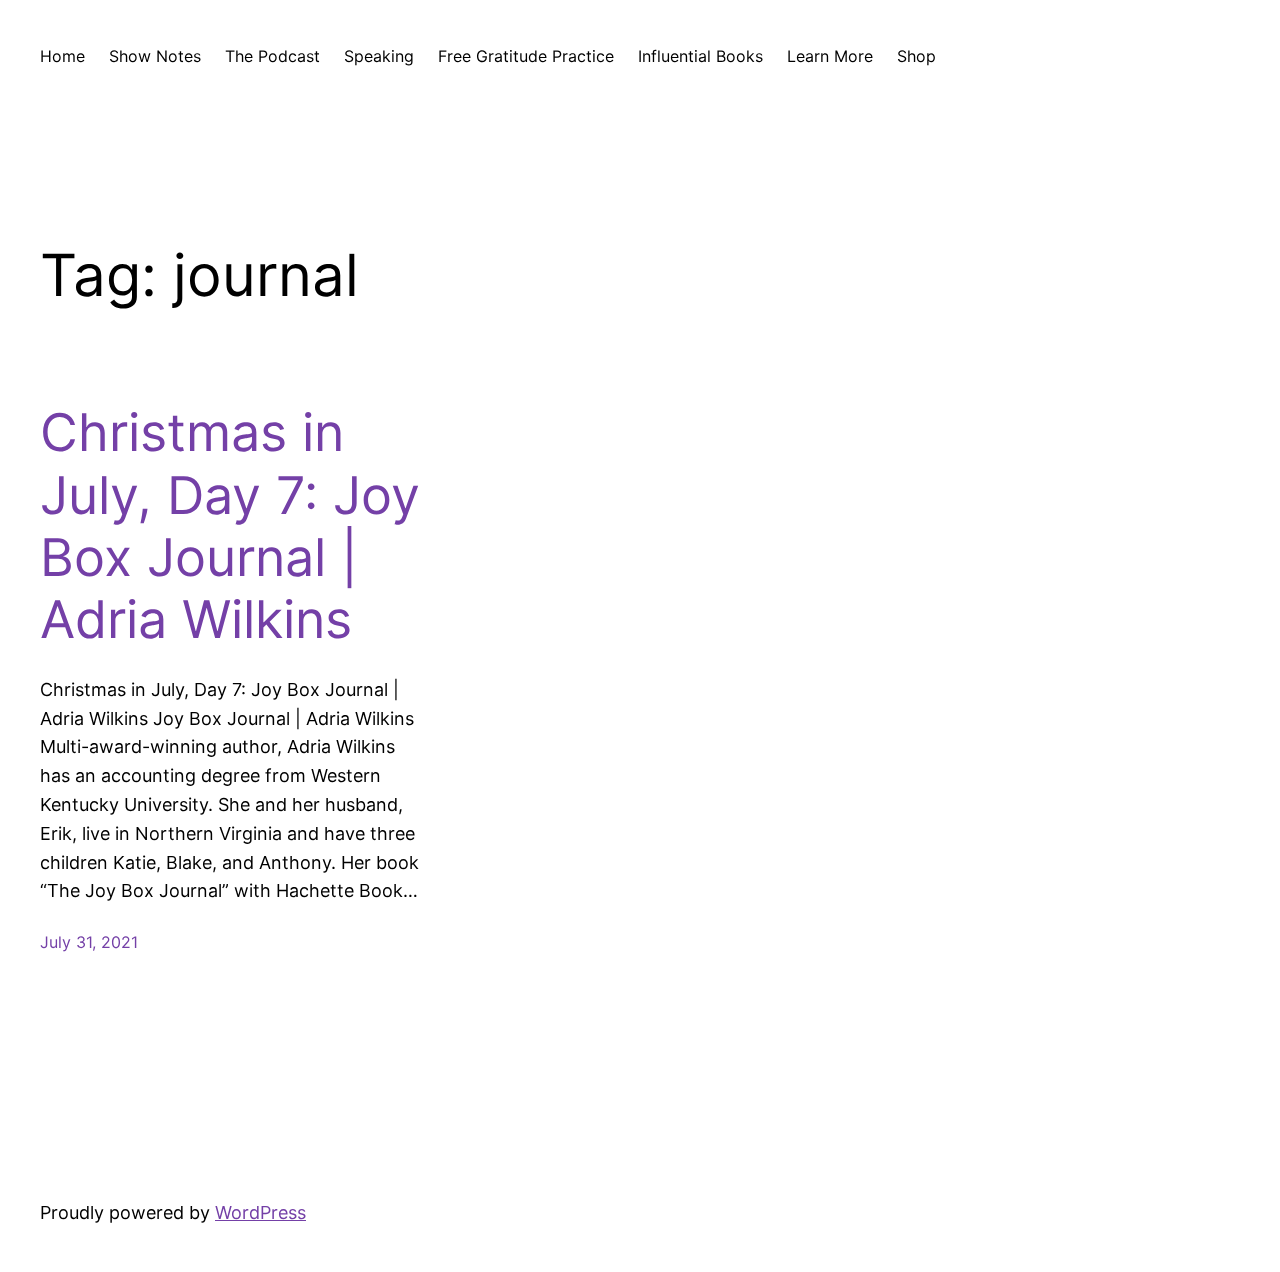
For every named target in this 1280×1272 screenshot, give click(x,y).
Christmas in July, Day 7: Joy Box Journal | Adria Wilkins (230, 526)
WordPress (260, 1212)
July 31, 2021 (89, 942)
